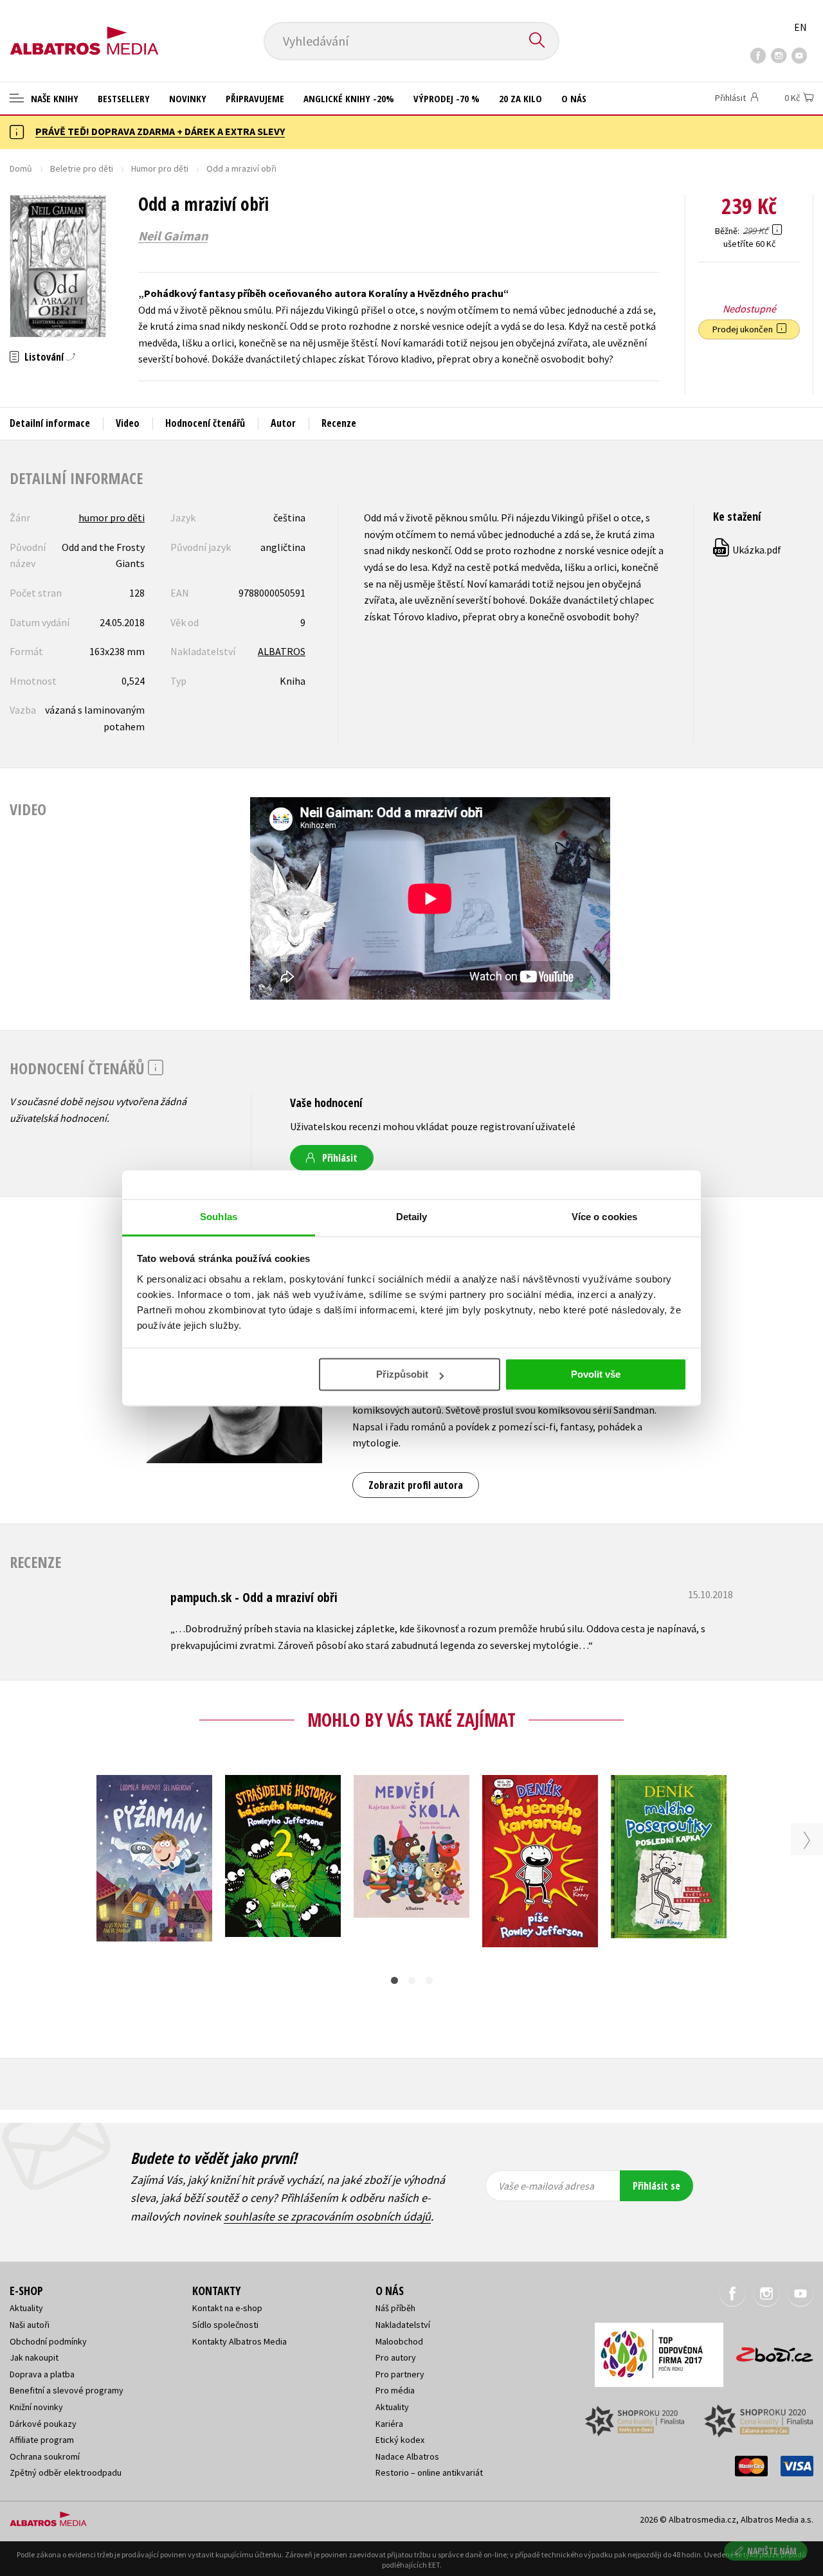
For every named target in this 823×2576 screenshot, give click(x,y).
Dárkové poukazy (43, 2424)
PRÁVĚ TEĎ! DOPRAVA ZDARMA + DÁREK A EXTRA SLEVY (160, 131)
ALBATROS (282, 651)
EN (800, 27)
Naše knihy (53, 98)
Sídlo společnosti (225, 2325)
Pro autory (396, 2357)
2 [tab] (412, 1980)
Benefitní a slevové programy (67, 2390)
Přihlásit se (656, 2186)
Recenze (339, 423)
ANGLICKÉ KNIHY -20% (349, 98)
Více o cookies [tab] (604, 1217)
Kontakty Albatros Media (240, 2341)
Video (128, 423)
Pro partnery (400, 2374)
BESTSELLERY (124, 98)
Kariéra (389, 2424)
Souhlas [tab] (219, 1217)
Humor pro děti (160, 168)
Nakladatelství (403, 2325)
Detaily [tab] (412, 1217)
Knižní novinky (36, 2407)
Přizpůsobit (402, 1374)
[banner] (84, 30)
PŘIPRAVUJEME (255, 98)
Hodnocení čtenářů (205, 423)
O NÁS (574, 98)
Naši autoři (30, 2325)
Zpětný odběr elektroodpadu (66, 2472)
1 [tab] (394, 1980)
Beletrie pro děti (82, 168)
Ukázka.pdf (748, 550)
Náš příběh (395, 2308)
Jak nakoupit (34, 2357)
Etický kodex (400, 2440)
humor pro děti (112, 518)
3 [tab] (429, 1980)
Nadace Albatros (407, 2456)
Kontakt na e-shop (227, 2308)
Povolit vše (596, 1374)
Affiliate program (42, 2440)
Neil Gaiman (173, 236)
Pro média (395, 2390)
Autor (283, 423)
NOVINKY (188, 98)
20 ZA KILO (520, 98)
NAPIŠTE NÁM (772, 2551)
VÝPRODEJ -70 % (447, 98)
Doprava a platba (42, 2374)
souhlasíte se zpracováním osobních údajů (327, 2216)
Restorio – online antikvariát (429, 2472)
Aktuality (26, 2308)
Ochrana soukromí (45, 2456)
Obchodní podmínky (48, 2341)
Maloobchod (399, 2341)
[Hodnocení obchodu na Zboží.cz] (768, 2351)
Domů (21, 168)
